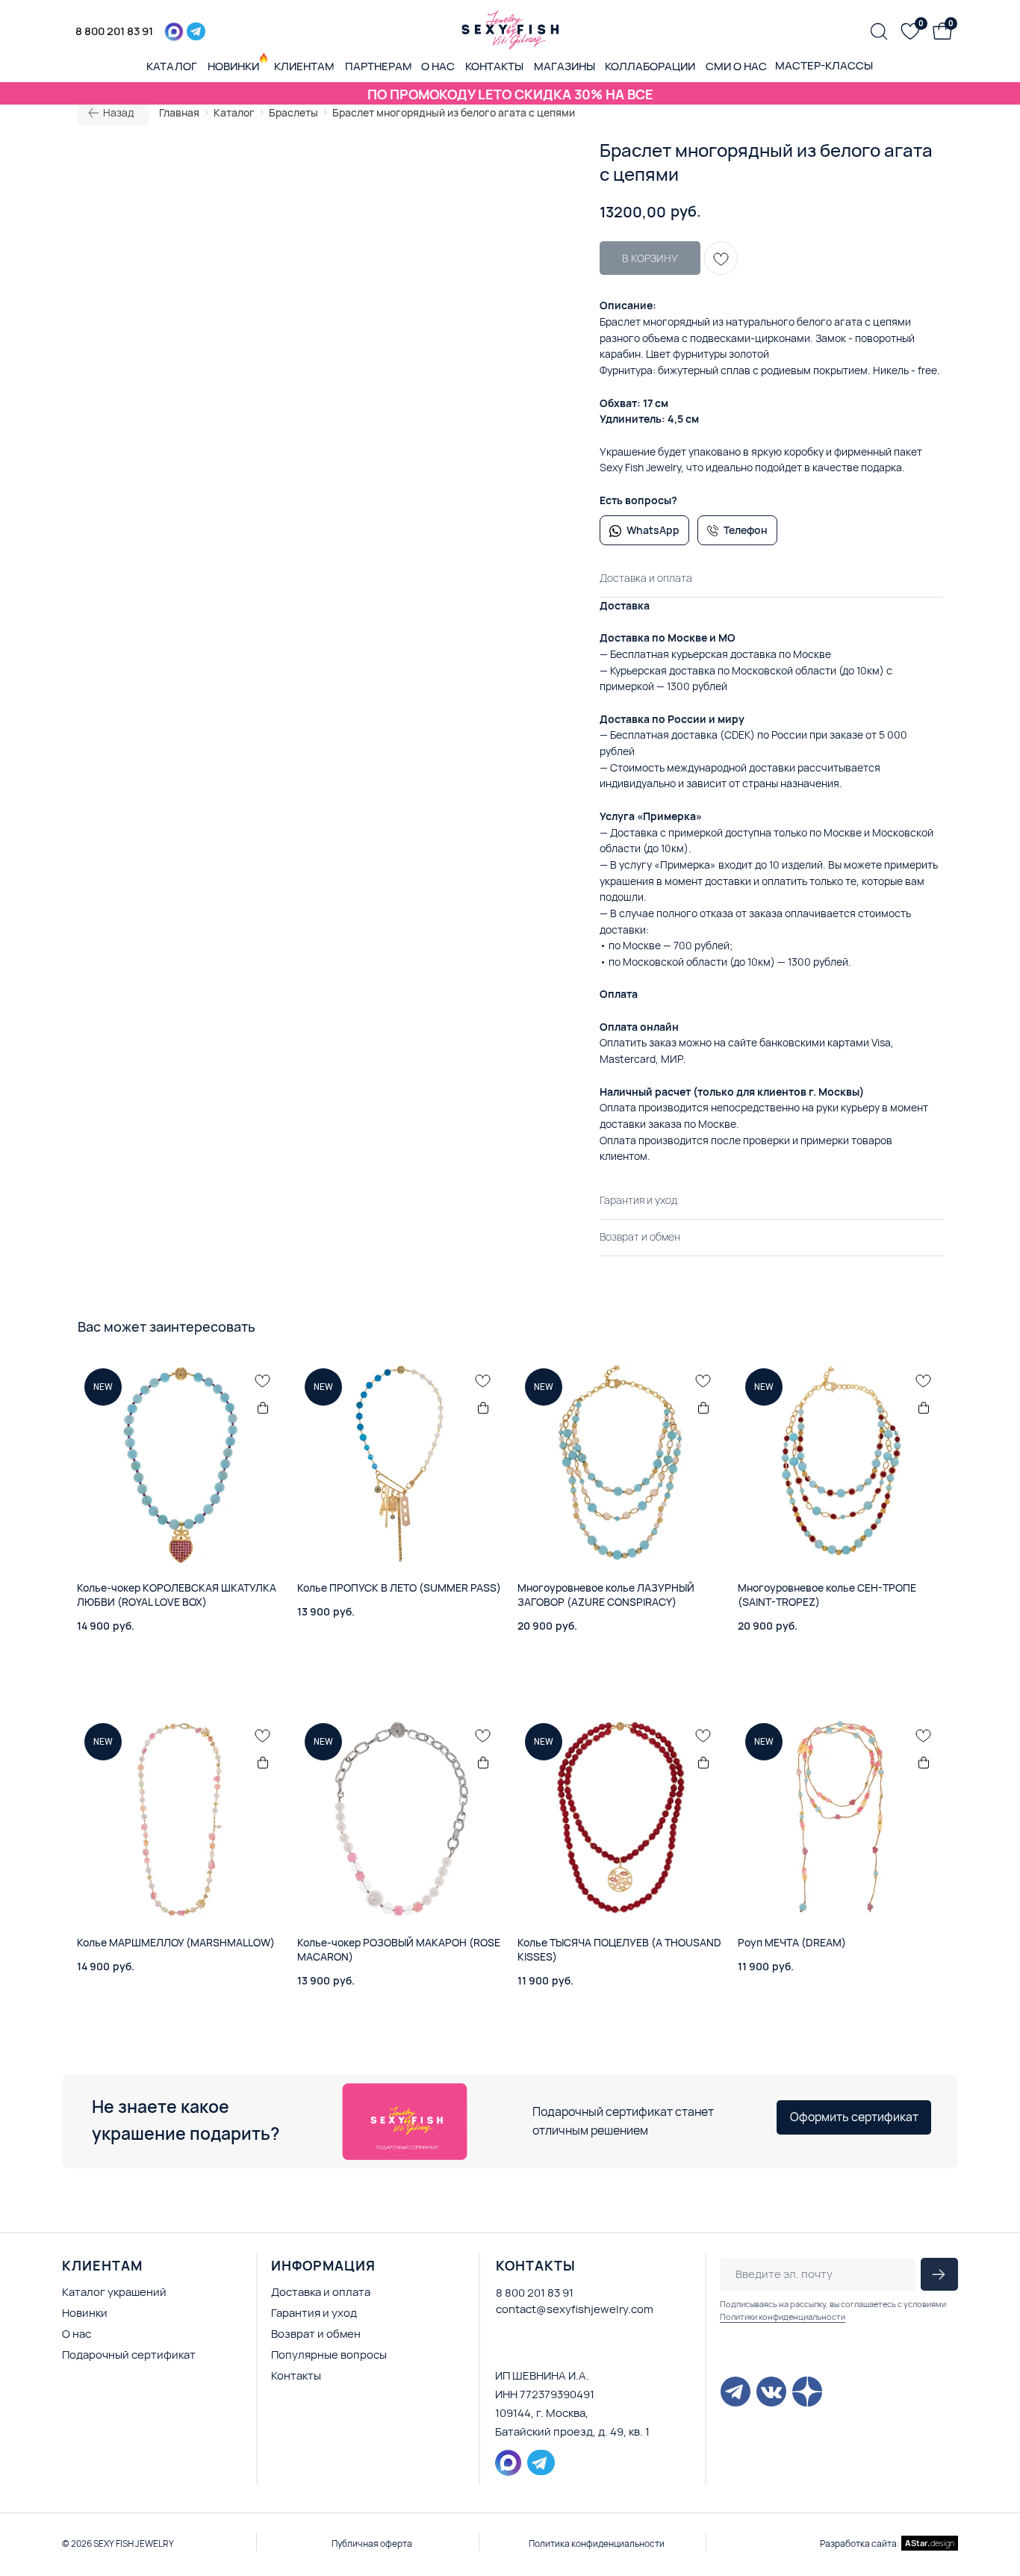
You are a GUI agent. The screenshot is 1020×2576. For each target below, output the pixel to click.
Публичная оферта (372, 2544)
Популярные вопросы (329, 2355)
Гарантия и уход (314, 2313)
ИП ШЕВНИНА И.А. (542, 2375)
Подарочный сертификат (129, 2355)
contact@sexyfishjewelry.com (575, 2309)
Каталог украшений (114, 2292)
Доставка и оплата (321, 2292)
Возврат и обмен (316, 2334)
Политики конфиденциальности (783, 2316)
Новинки (85, 2313)
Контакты (296, 2375)
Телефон (746, 530)
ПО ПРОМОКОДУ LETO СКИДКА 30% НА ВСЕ (510, 94)
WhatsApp (653, 530)
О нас (77, 2334)
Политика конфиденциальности (597, 2544)
